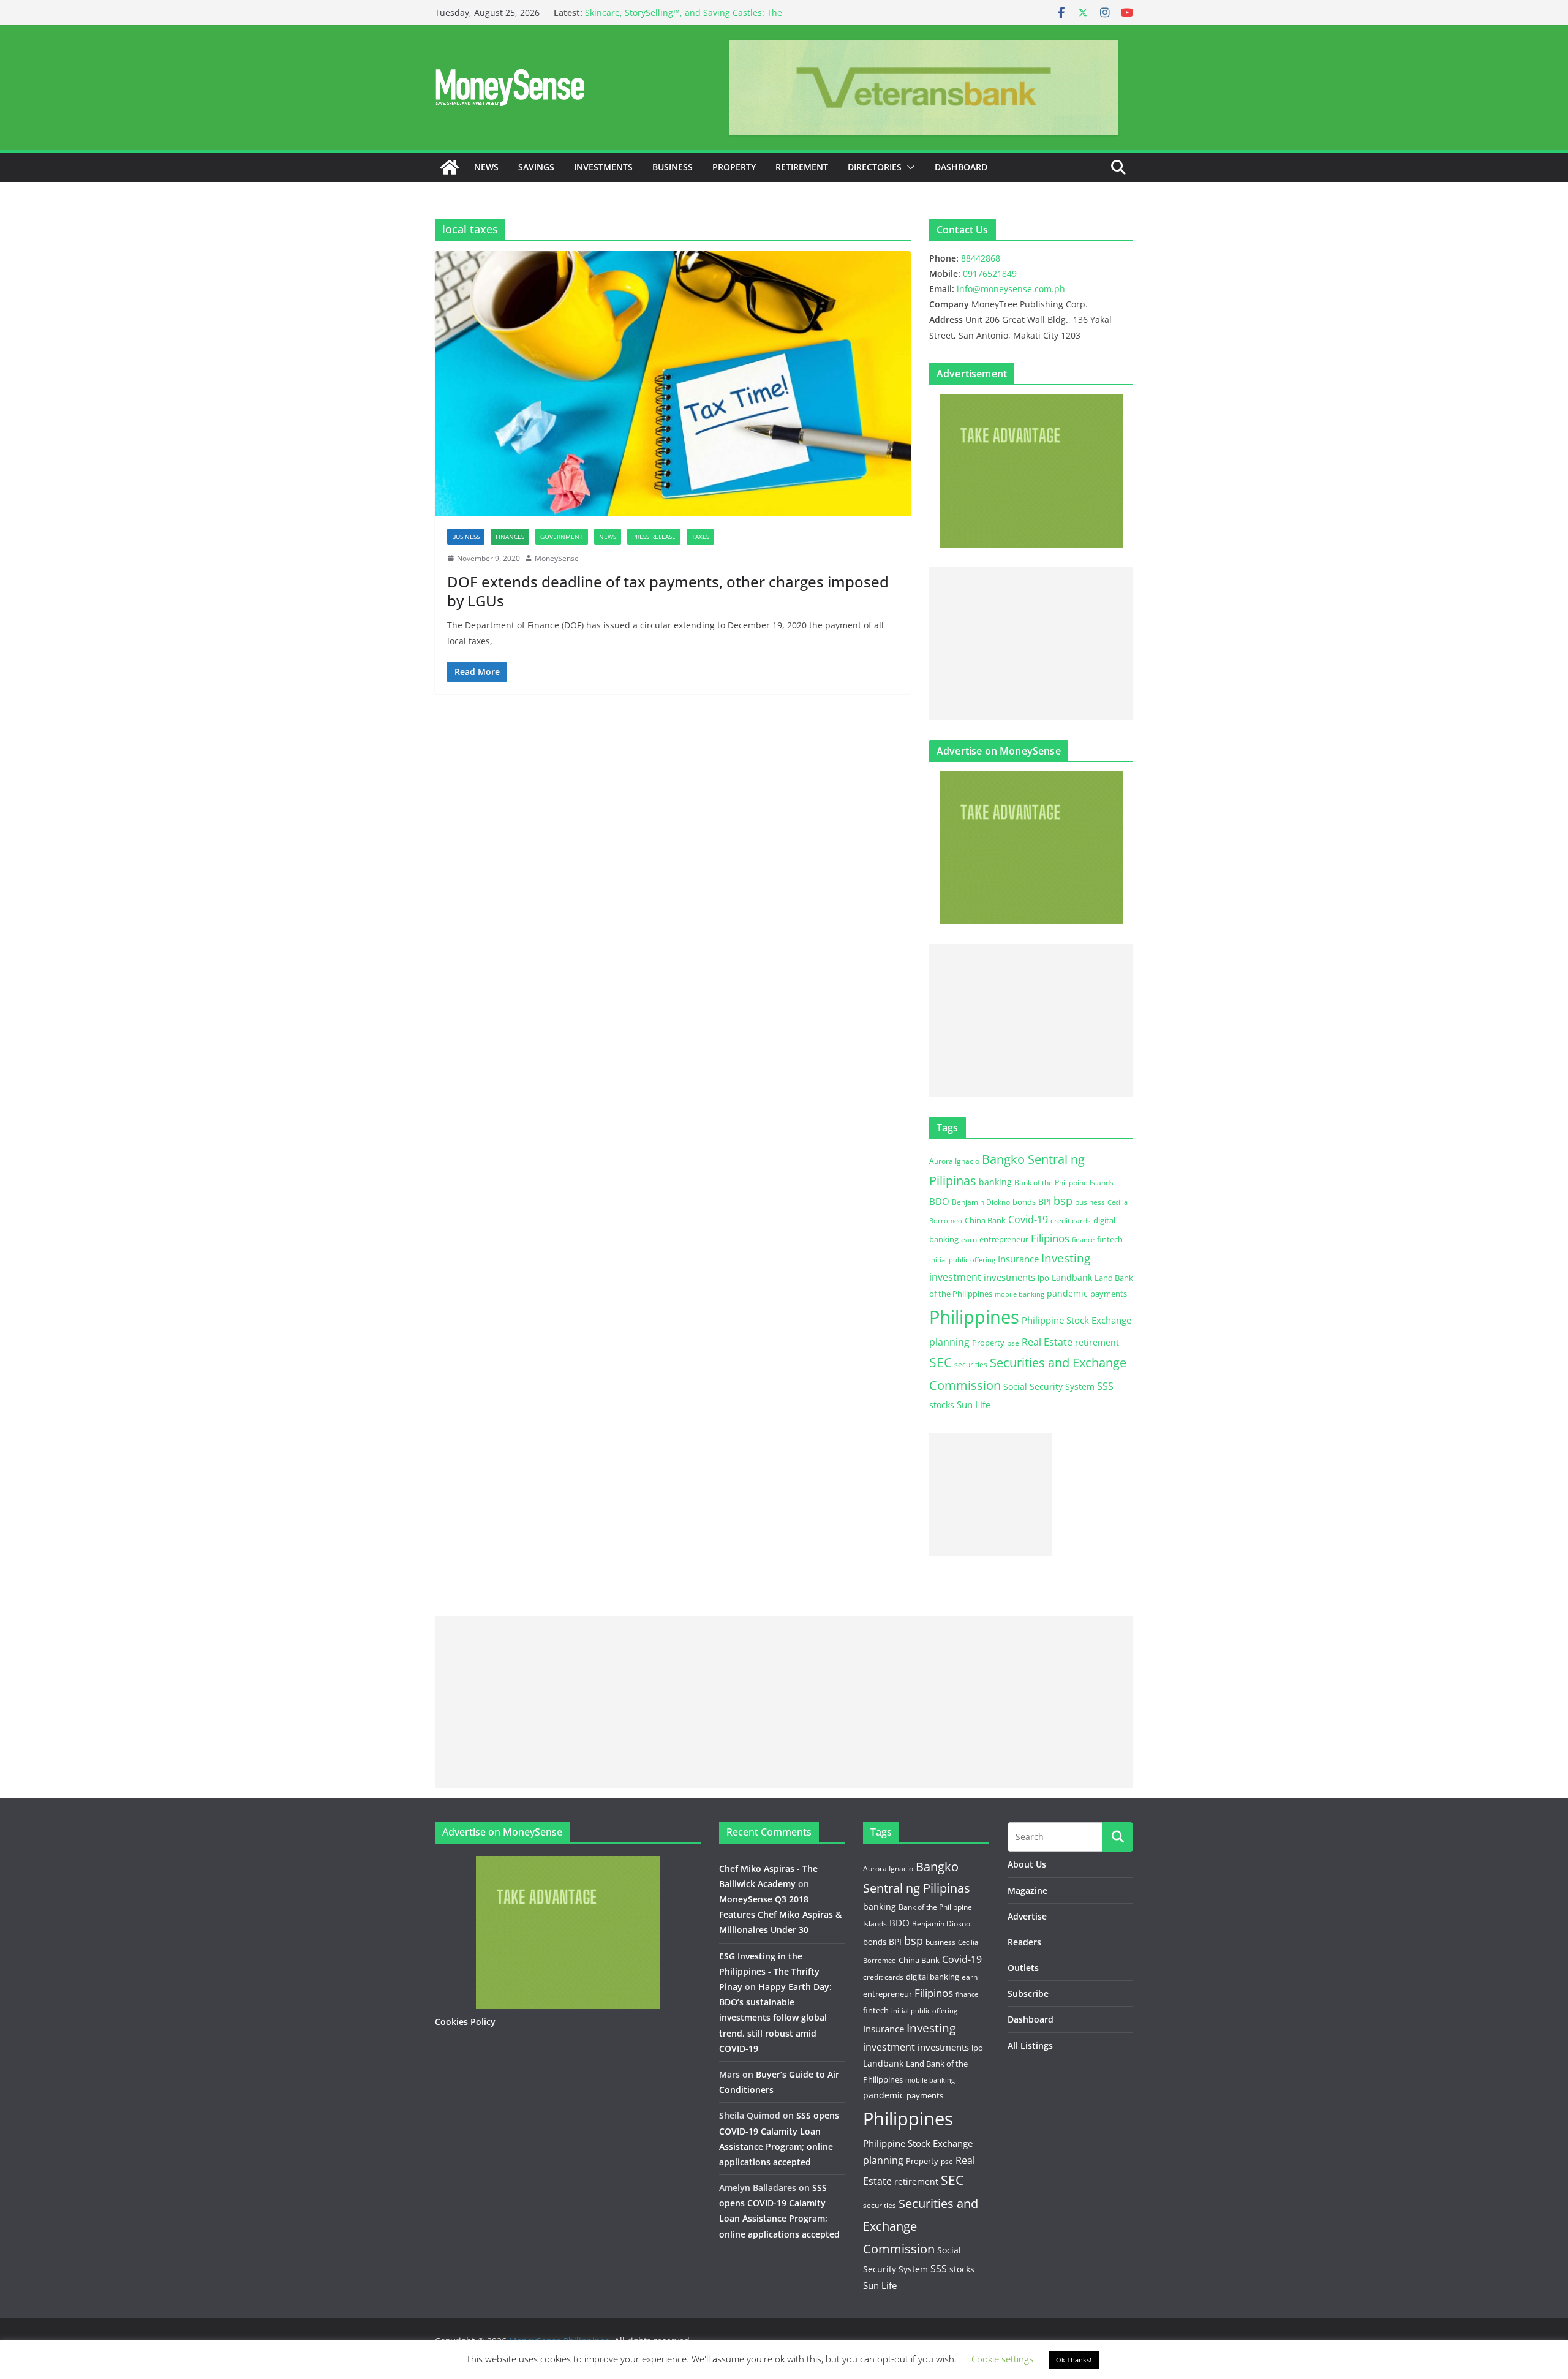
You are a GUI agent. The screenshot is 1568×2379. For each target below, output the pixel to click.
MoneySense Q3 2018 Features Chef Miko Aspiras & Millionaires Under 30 (780, 1914)
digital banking (933, 1977)
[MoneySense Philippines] (450, 167)
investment (955, 1277)
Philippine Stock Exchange (1076, 1320)
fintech (1110, 1239)
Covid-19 (1028, 1220)
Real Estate (1047, 1342)
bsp (1063, 1201)
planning (949, 1342)
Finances (510, 537)
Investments (603, 167)
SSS (1105, 1386)
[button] (908, 167)
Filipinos (1050, 1238)
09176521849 (990, 273)
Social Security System (1049, 1386)
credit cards (1071, 1220)
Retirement (802, 167)
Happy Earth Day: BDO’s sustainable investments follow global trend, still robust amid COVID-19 (775, 2018)
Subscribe (1028, 1993)
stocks (942, 1405)
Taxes (700, 537)
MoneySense (557, 558)
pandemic (1067, 1293)
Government (562, 537)
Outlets (1023, 1968)
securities (971, 1364)
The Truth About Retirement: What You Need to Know (695, 8)
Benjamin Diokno (981, 1202)
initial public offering (962, 1260)
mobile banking (1020, 1294)
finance (1083, 1240)
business (1090, 1202)
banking (995, 1182)
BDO (939, 1201)
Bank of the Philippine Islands (1064, 1182)
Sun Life (974, 1404)
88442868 (981, 258)
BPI (1045, 1201)
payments (1109, 1294)
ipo (1043, 1278)
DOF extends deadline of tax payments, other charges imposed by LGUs (668, 591)
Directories (875, 167)
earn (969, 1239)
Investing (1066, 1258)
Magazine (1027, 1891)
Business (673, 167)
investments (1009, 1277)
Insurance (1018, 1259)
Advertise (1027, 1916)
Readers (1024, 1942)
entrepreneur (1004, 1239)
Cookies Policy (465, 2022)
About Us (1027, 1864)
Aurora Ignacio (954, 1161)
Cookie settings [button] (1002, 2359)
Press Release (654, 537)
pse (1013, 1343)
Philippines (974, 1317)
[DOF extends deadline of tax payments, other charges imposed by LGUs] (673, 383)
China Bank (985, 1220)
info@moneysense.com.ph (1011, 289)
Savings (536, 167)
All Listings (1030, 2045)
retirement (1097, 1342)
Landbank (1072, 1277)
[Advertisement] (1031, 644)
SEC (940, 1362)
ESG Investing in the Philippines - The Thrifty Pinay (769, 1971)
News (486, 167)
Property (734, 167)
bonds (1024, 1202)
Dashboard (961, 167)
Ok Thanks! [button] (1074, 2360)
